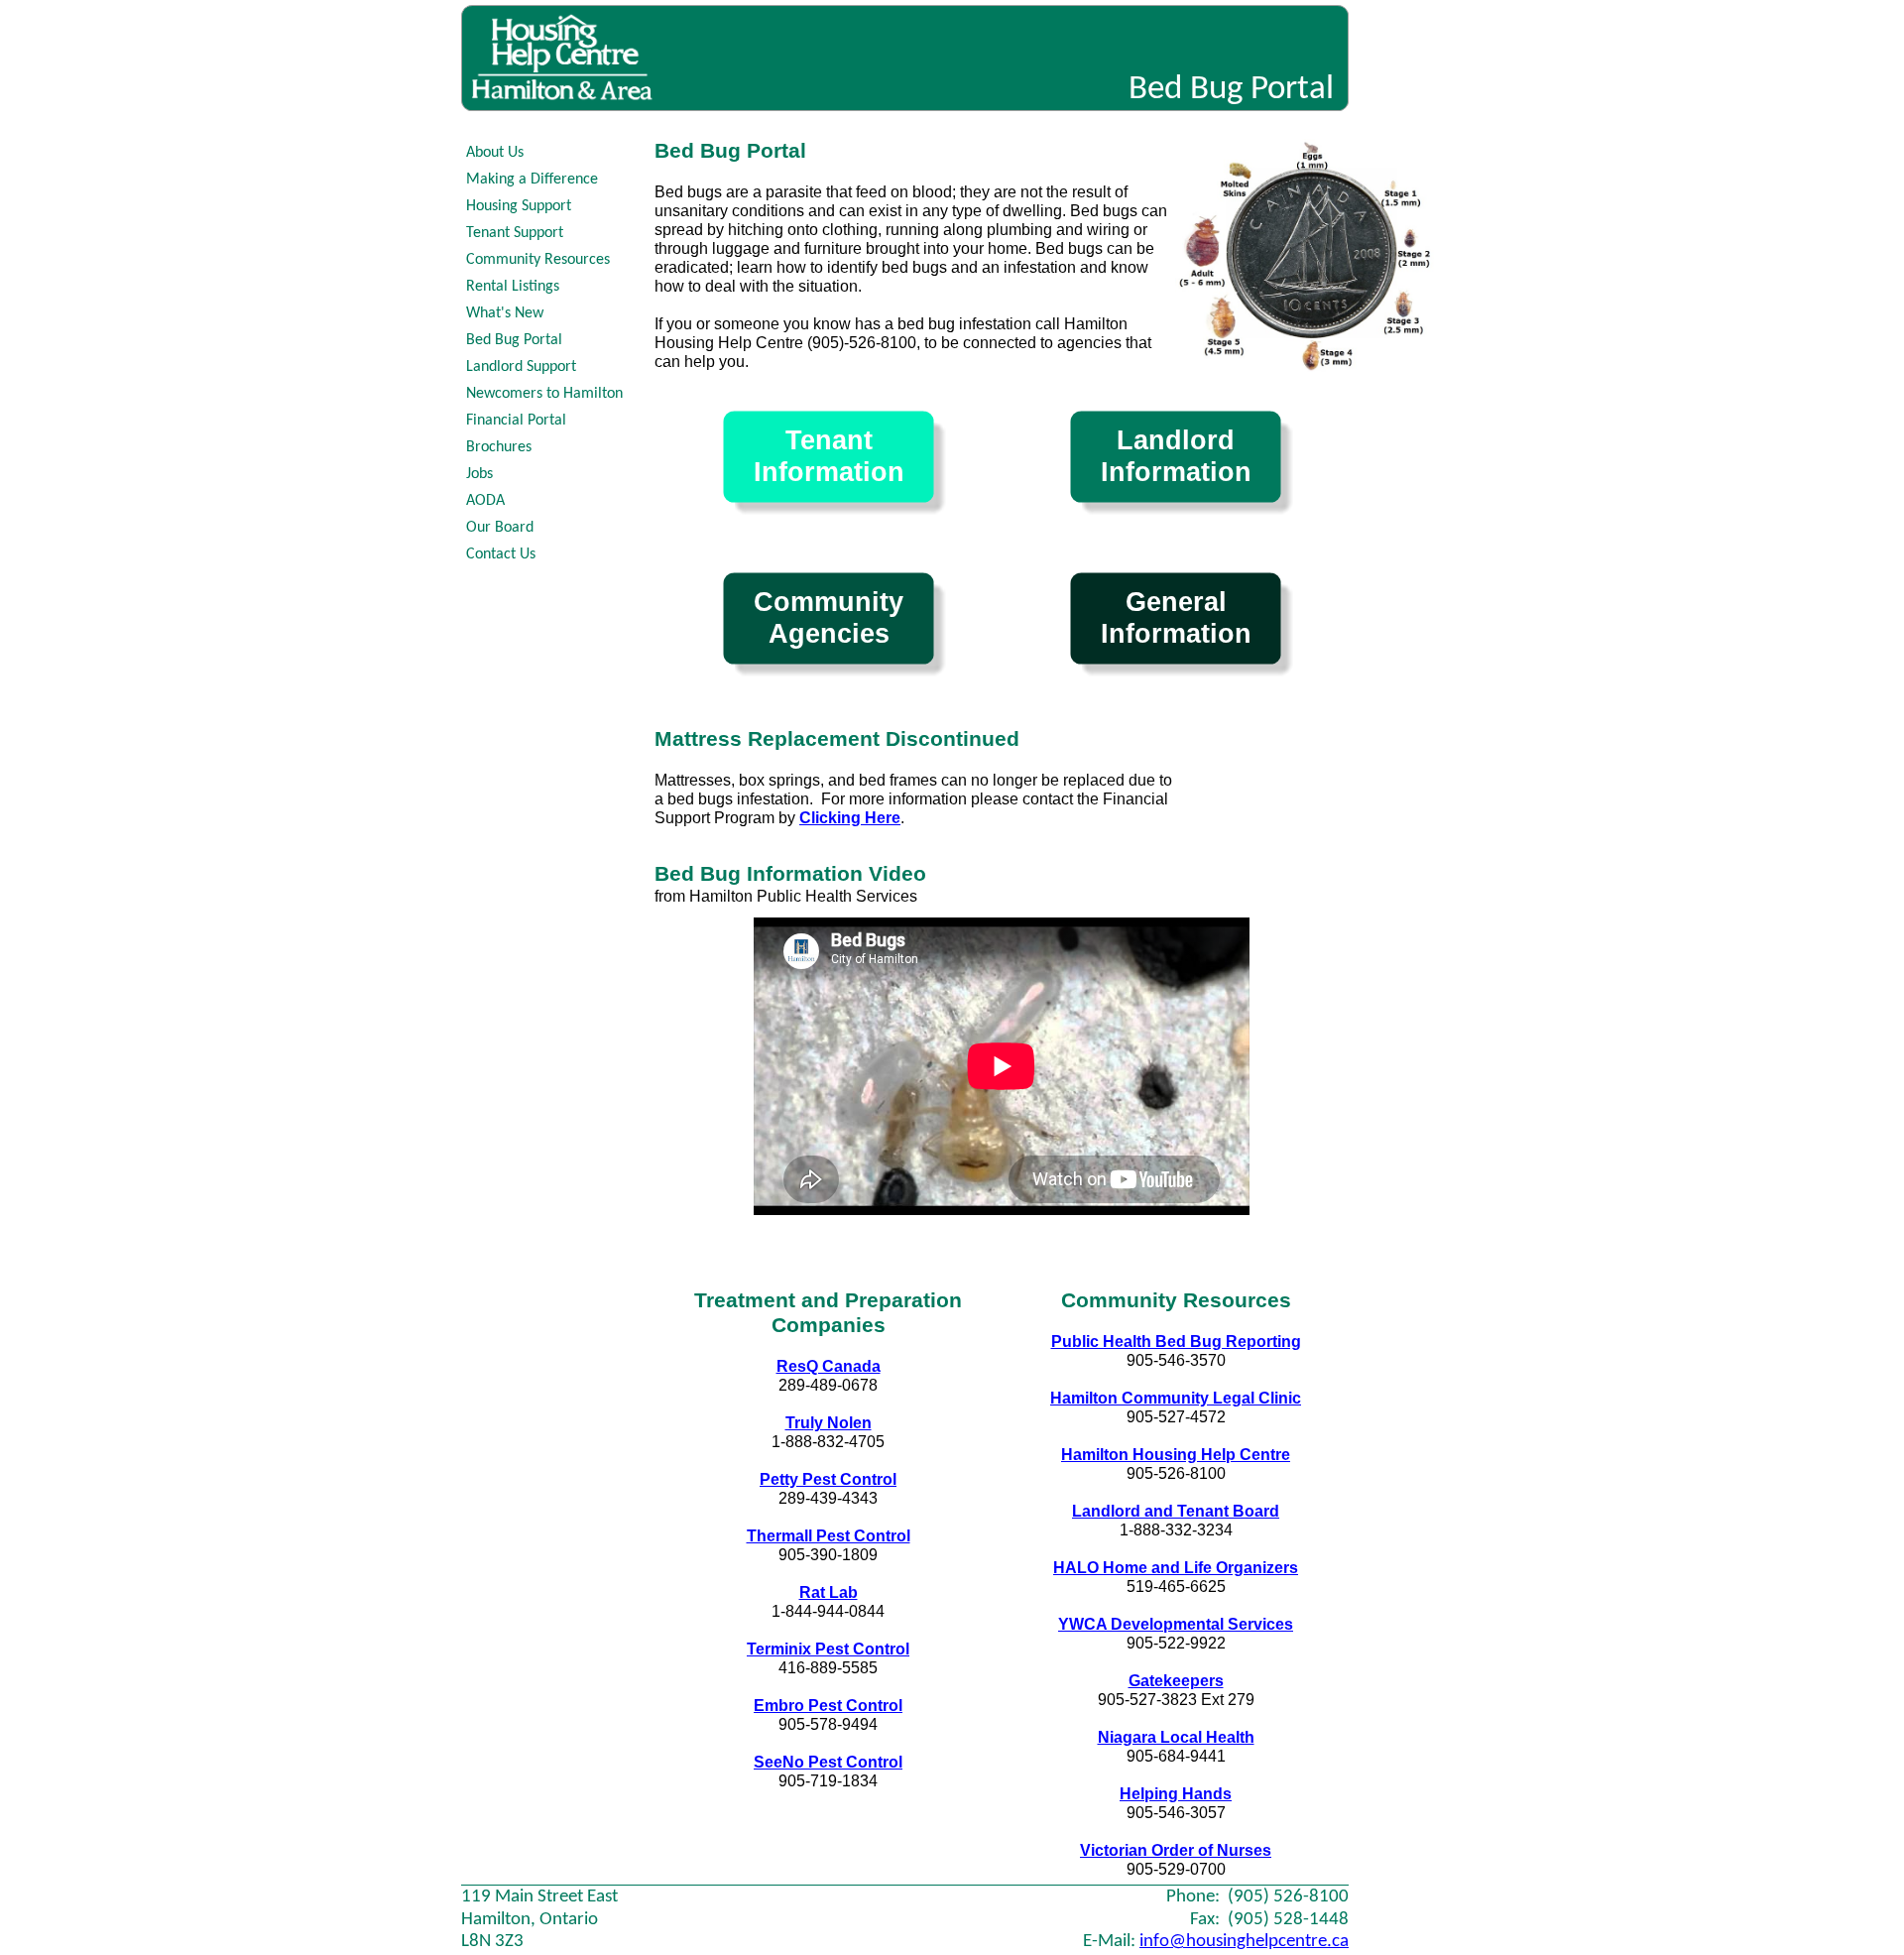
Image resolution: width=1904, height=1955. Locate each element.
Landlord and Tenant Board (1176, 1511)
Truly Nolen (829, 1423)
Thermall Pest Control (829, 1536)
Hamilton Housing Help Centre (1176, 1455)
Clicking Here (850, 818)
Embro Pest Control (828, 1706)
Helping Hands (1176, 1794)
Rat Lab (829, 1592)
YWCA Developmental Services (1176, 1624)
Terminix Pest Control (828, 1649)
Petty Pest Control (828, 1479)
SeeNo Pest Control (828, 1762)
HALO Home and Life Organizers (1176, 1568)
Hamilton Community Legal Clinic (1176, 1398)
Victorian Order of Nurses (1176, 1850)
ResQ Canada (829, 1366)
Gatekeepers (1176, 1681)
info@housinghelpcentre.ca (1244, 1942)
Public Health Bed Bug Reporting (1176, 1342)
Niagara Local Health (1176, 1737)
